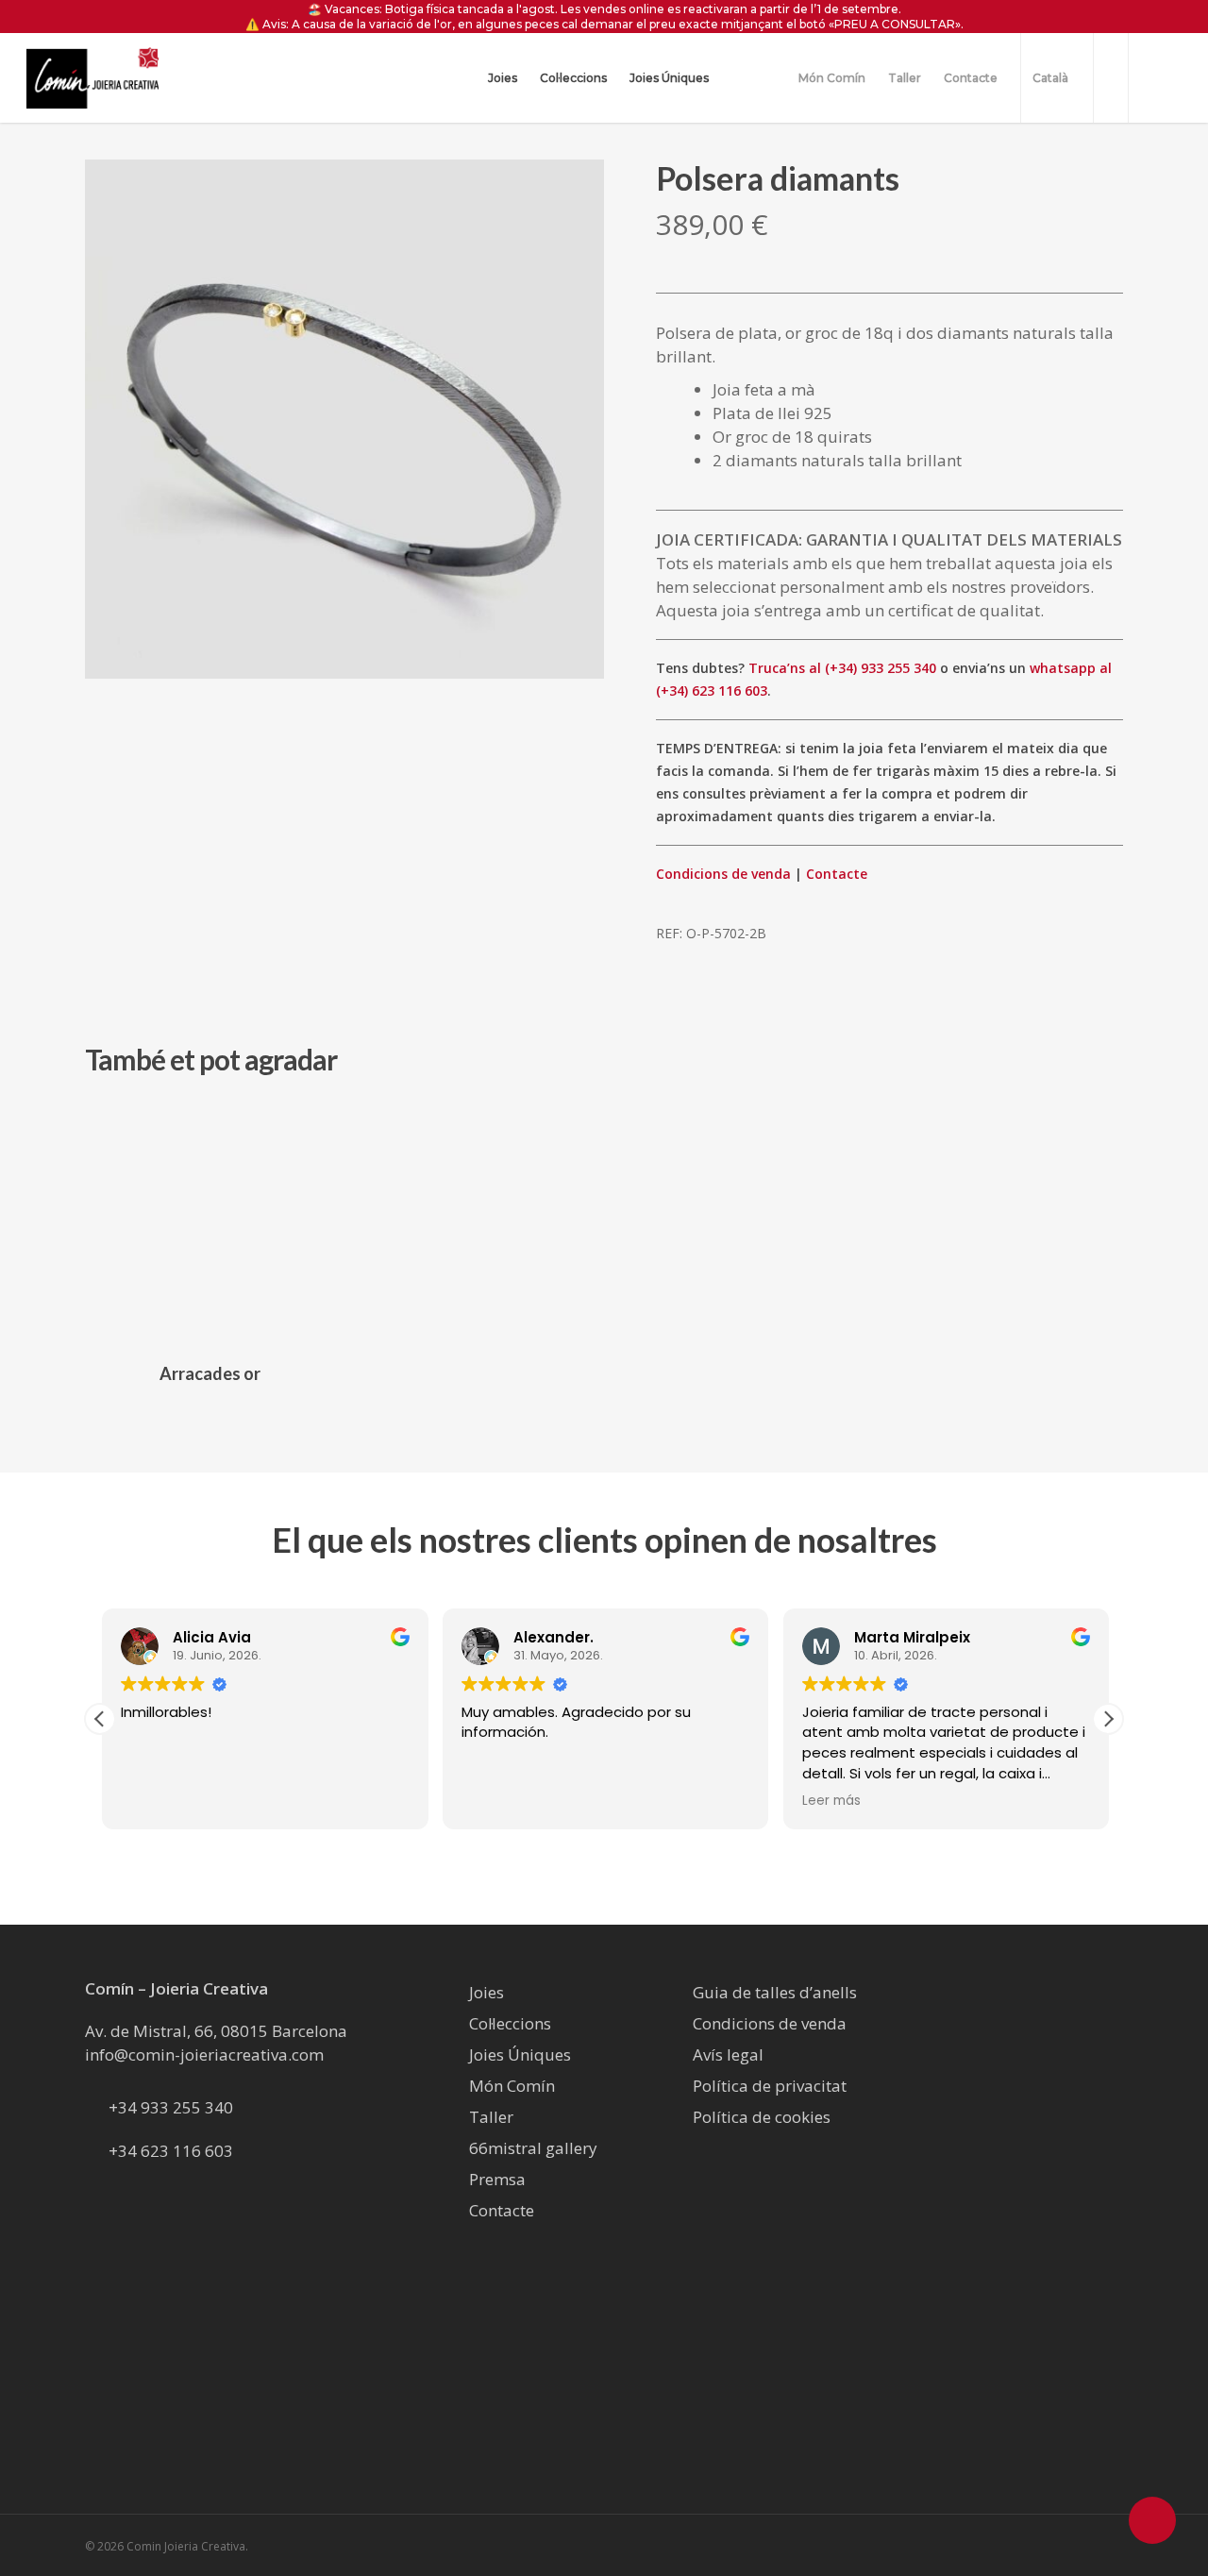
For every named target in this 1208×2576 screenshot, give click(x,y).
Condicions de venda (723, 874)
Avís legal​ (728, 2054)
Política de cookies (762, 2117)
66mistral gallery (533, 2148)
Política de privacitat (770, 2086)
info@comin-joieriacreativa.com (204, 2054)
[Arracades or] (210, 1221)
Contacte (837, 874)
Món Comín (512, 2086)
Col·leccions (510, 2023)
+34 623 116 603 (171, 2151)
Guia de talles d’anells (775, 1992)
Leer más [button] (830, 1801)
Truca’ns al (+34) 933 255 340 (842, 668)
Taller (491, 2117)
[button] (1108, 1719)
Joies (487, 1992)
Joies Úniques (520, 2054)
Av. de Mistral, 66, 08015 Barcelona (216, 2031)
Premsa (497, 2179)
